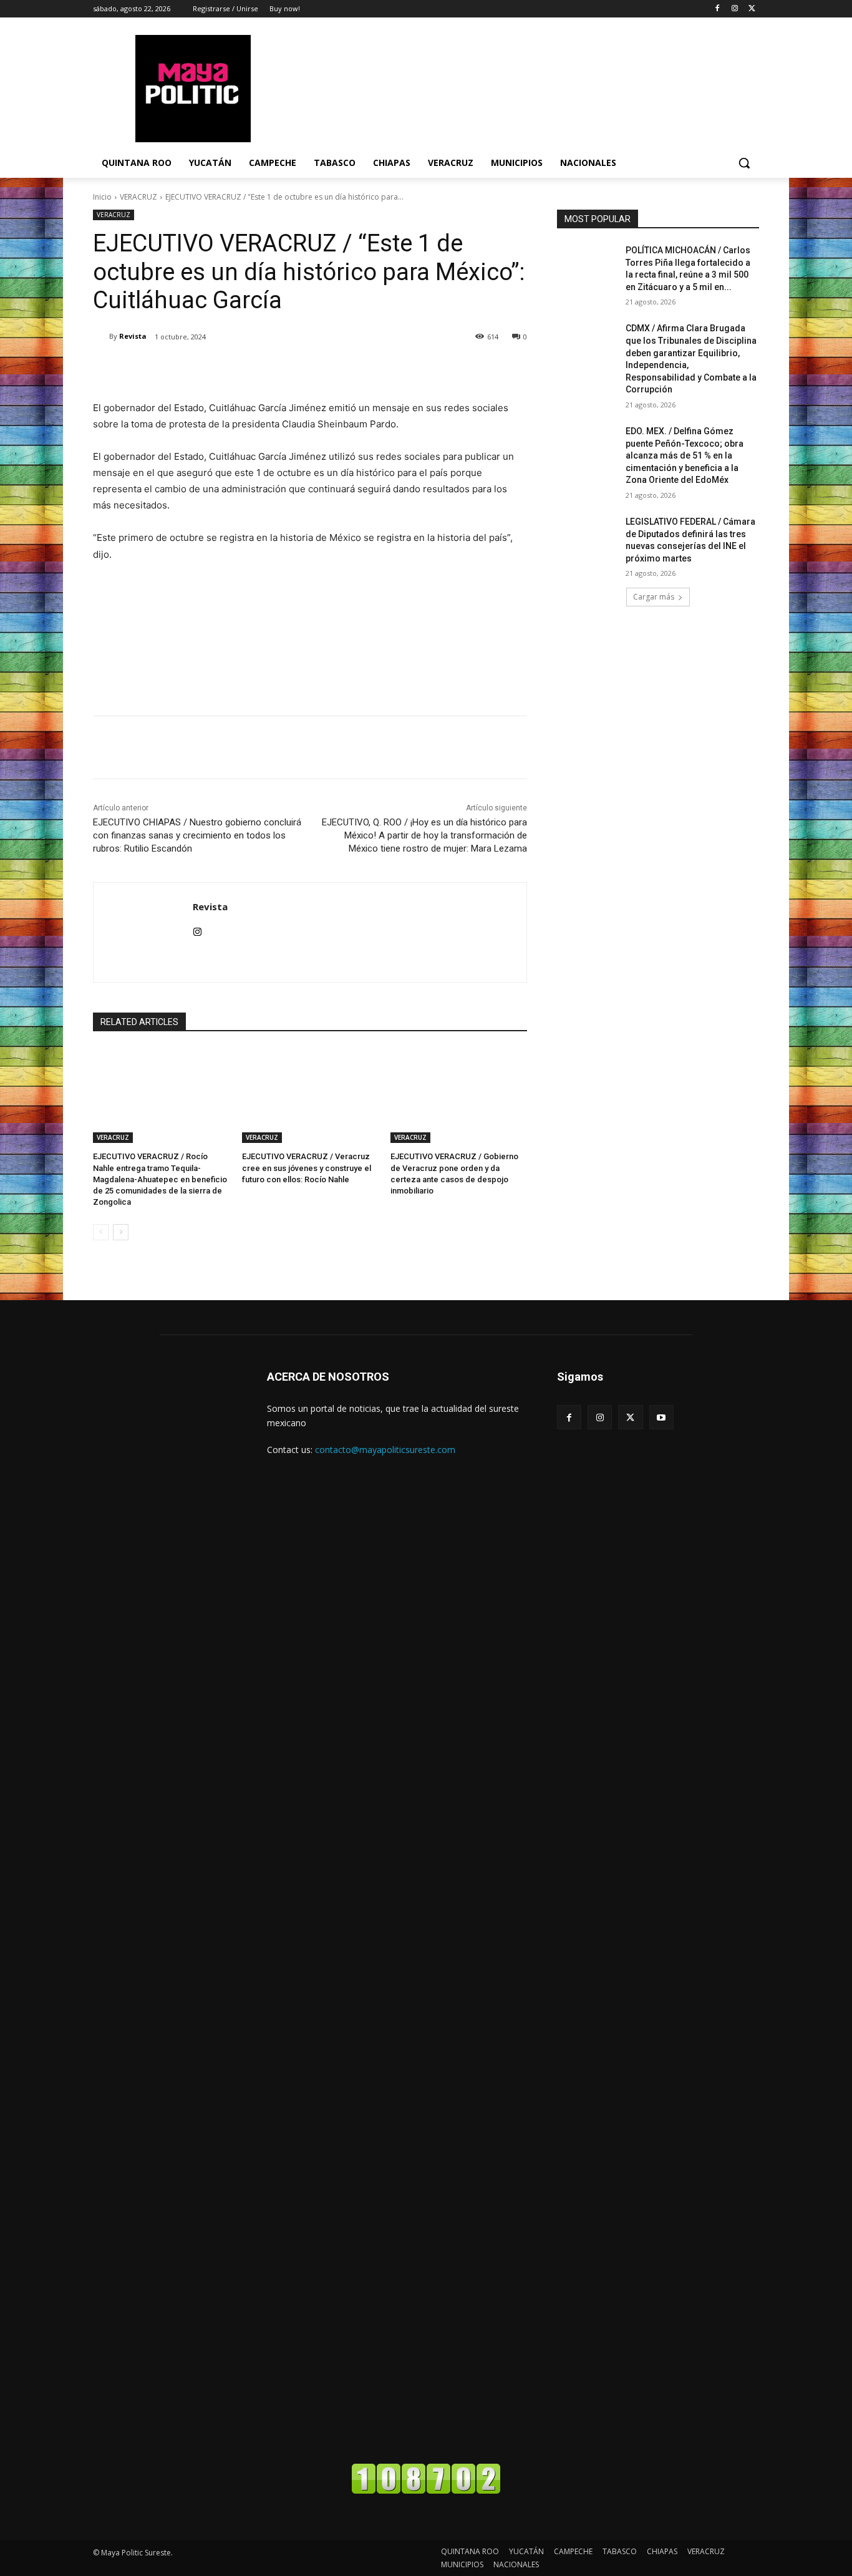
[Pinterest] (240, 369)
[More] (298, 369)
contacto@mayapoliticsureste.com (385, 1450)
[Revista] (101, 336)
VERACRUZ (138, 197)
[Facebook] (718, 9)
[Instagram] (734, 9)
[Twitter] (752, 9)
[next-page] (121, 1232)
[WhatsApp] (269, 369)
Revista (133, 336)
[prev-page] (101, 1232)
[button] (744, 163)
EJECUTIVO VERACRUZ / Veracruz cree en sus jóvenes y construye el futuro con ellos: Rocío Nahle (307, 1168)
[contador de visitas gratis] (426, 2491)
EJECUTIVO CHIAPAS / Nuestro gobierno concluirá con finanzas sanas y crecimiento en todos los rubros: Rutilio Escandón (197, 835)
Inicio (102, 197)
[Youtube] (661, 1417)
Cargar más (654, 597)
